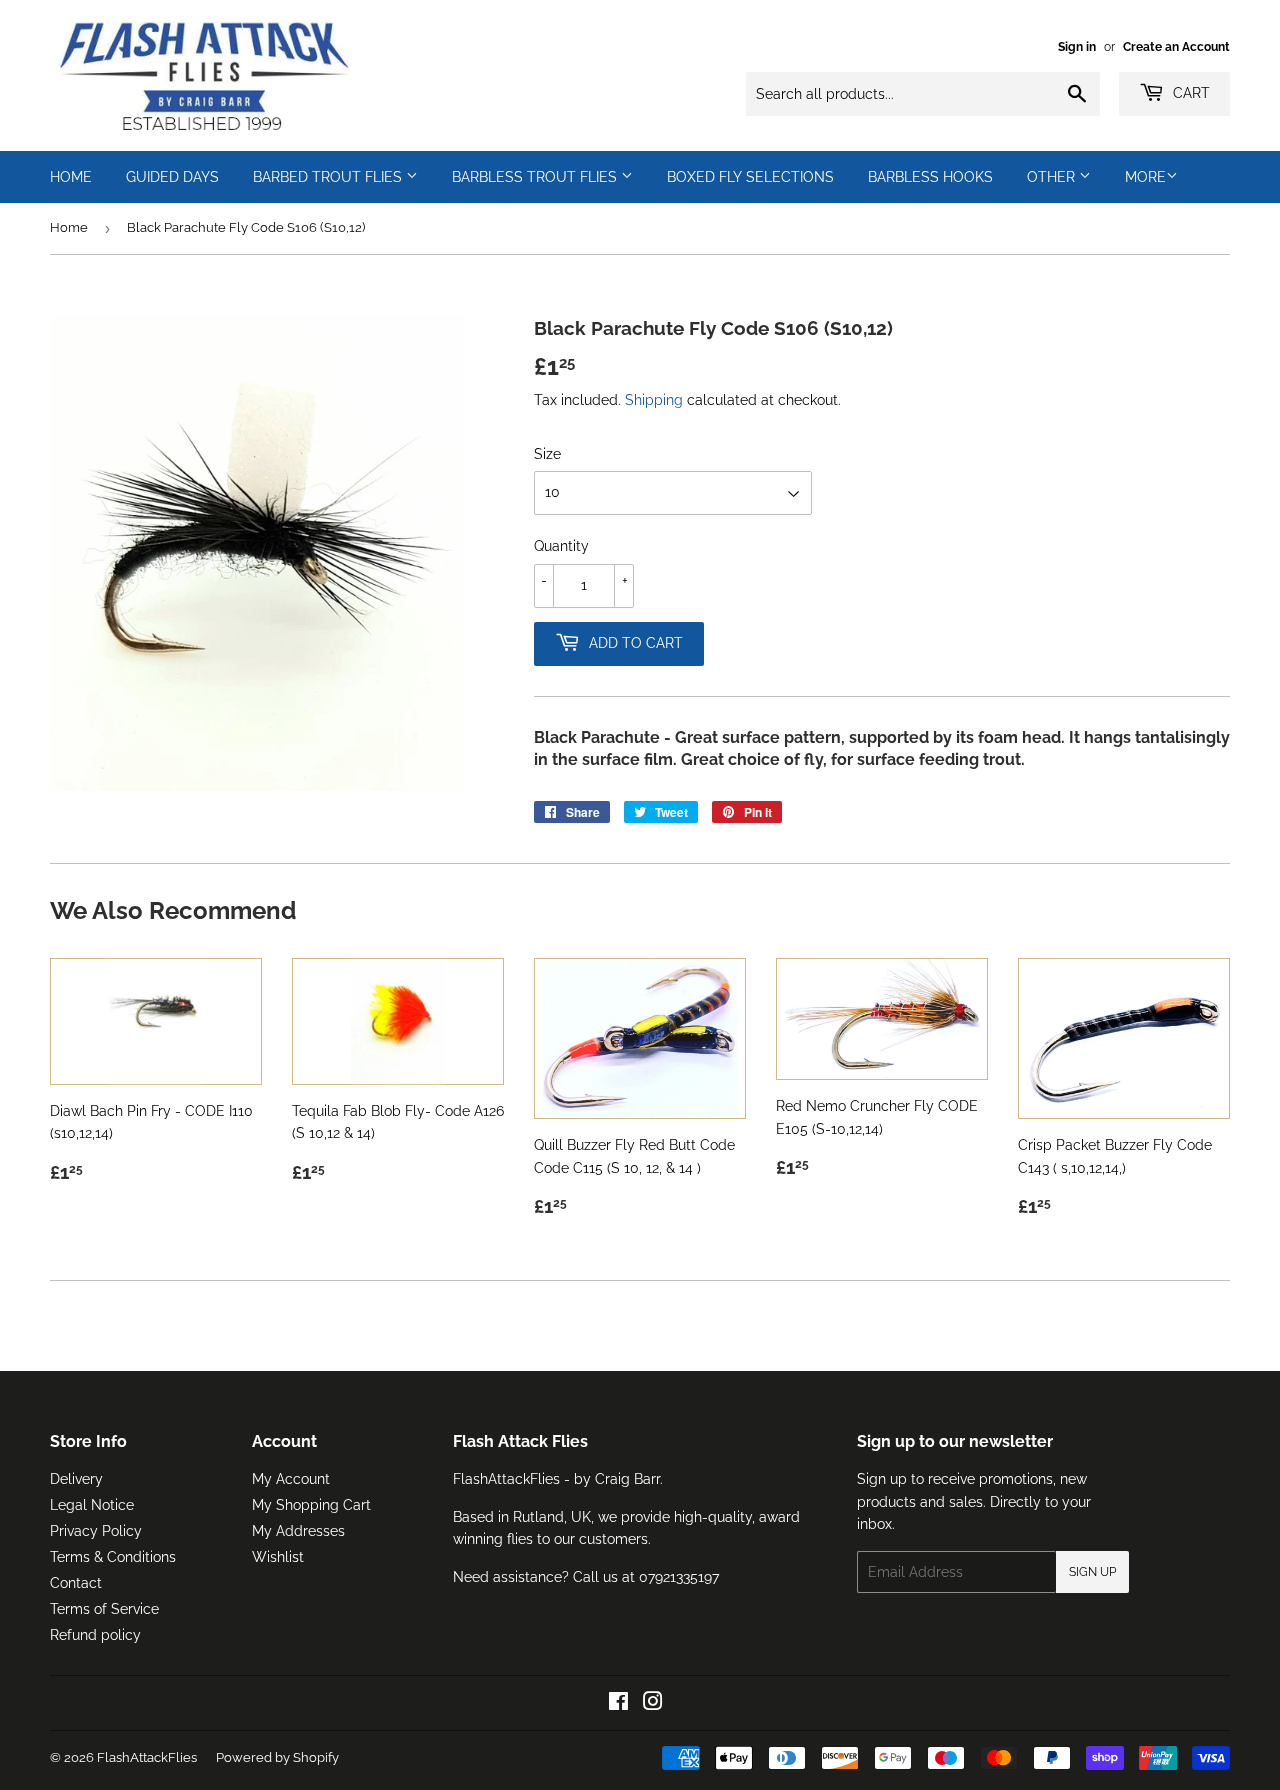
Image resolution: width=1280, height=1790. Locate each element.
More (1145, 177)
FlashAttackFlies (147, 1757)
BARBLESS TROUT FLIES (536, 177)
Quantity (561, 546)
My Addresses (298, 1531)
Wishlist (278, 1557)
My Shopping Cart (311, 1505)
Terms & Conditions (113, 1557)
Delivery (76, 1479)
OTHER (1053, 177)
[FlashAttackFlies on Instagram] (653, 1704)
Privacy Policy (96, 1531)
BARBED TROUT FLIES (329, 177)
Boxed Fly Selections (750, 177)
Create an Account (1176, 47)
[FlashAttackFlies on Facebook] (618, 1704)
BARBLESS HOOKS (930, 177)
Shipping (654, 400)
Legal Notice (92, 1505)
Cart (1189, 93)
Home (69, 227)
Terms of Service (104, 1609)
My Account (291, 1479)
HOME (71, 177)
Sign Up (1092, 1572)
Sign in (1077, 47)
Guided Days (172, 177)
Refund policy (95, 1635)
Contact (76, 1583)
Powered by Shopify (277, 1757)
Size (547, 454)
